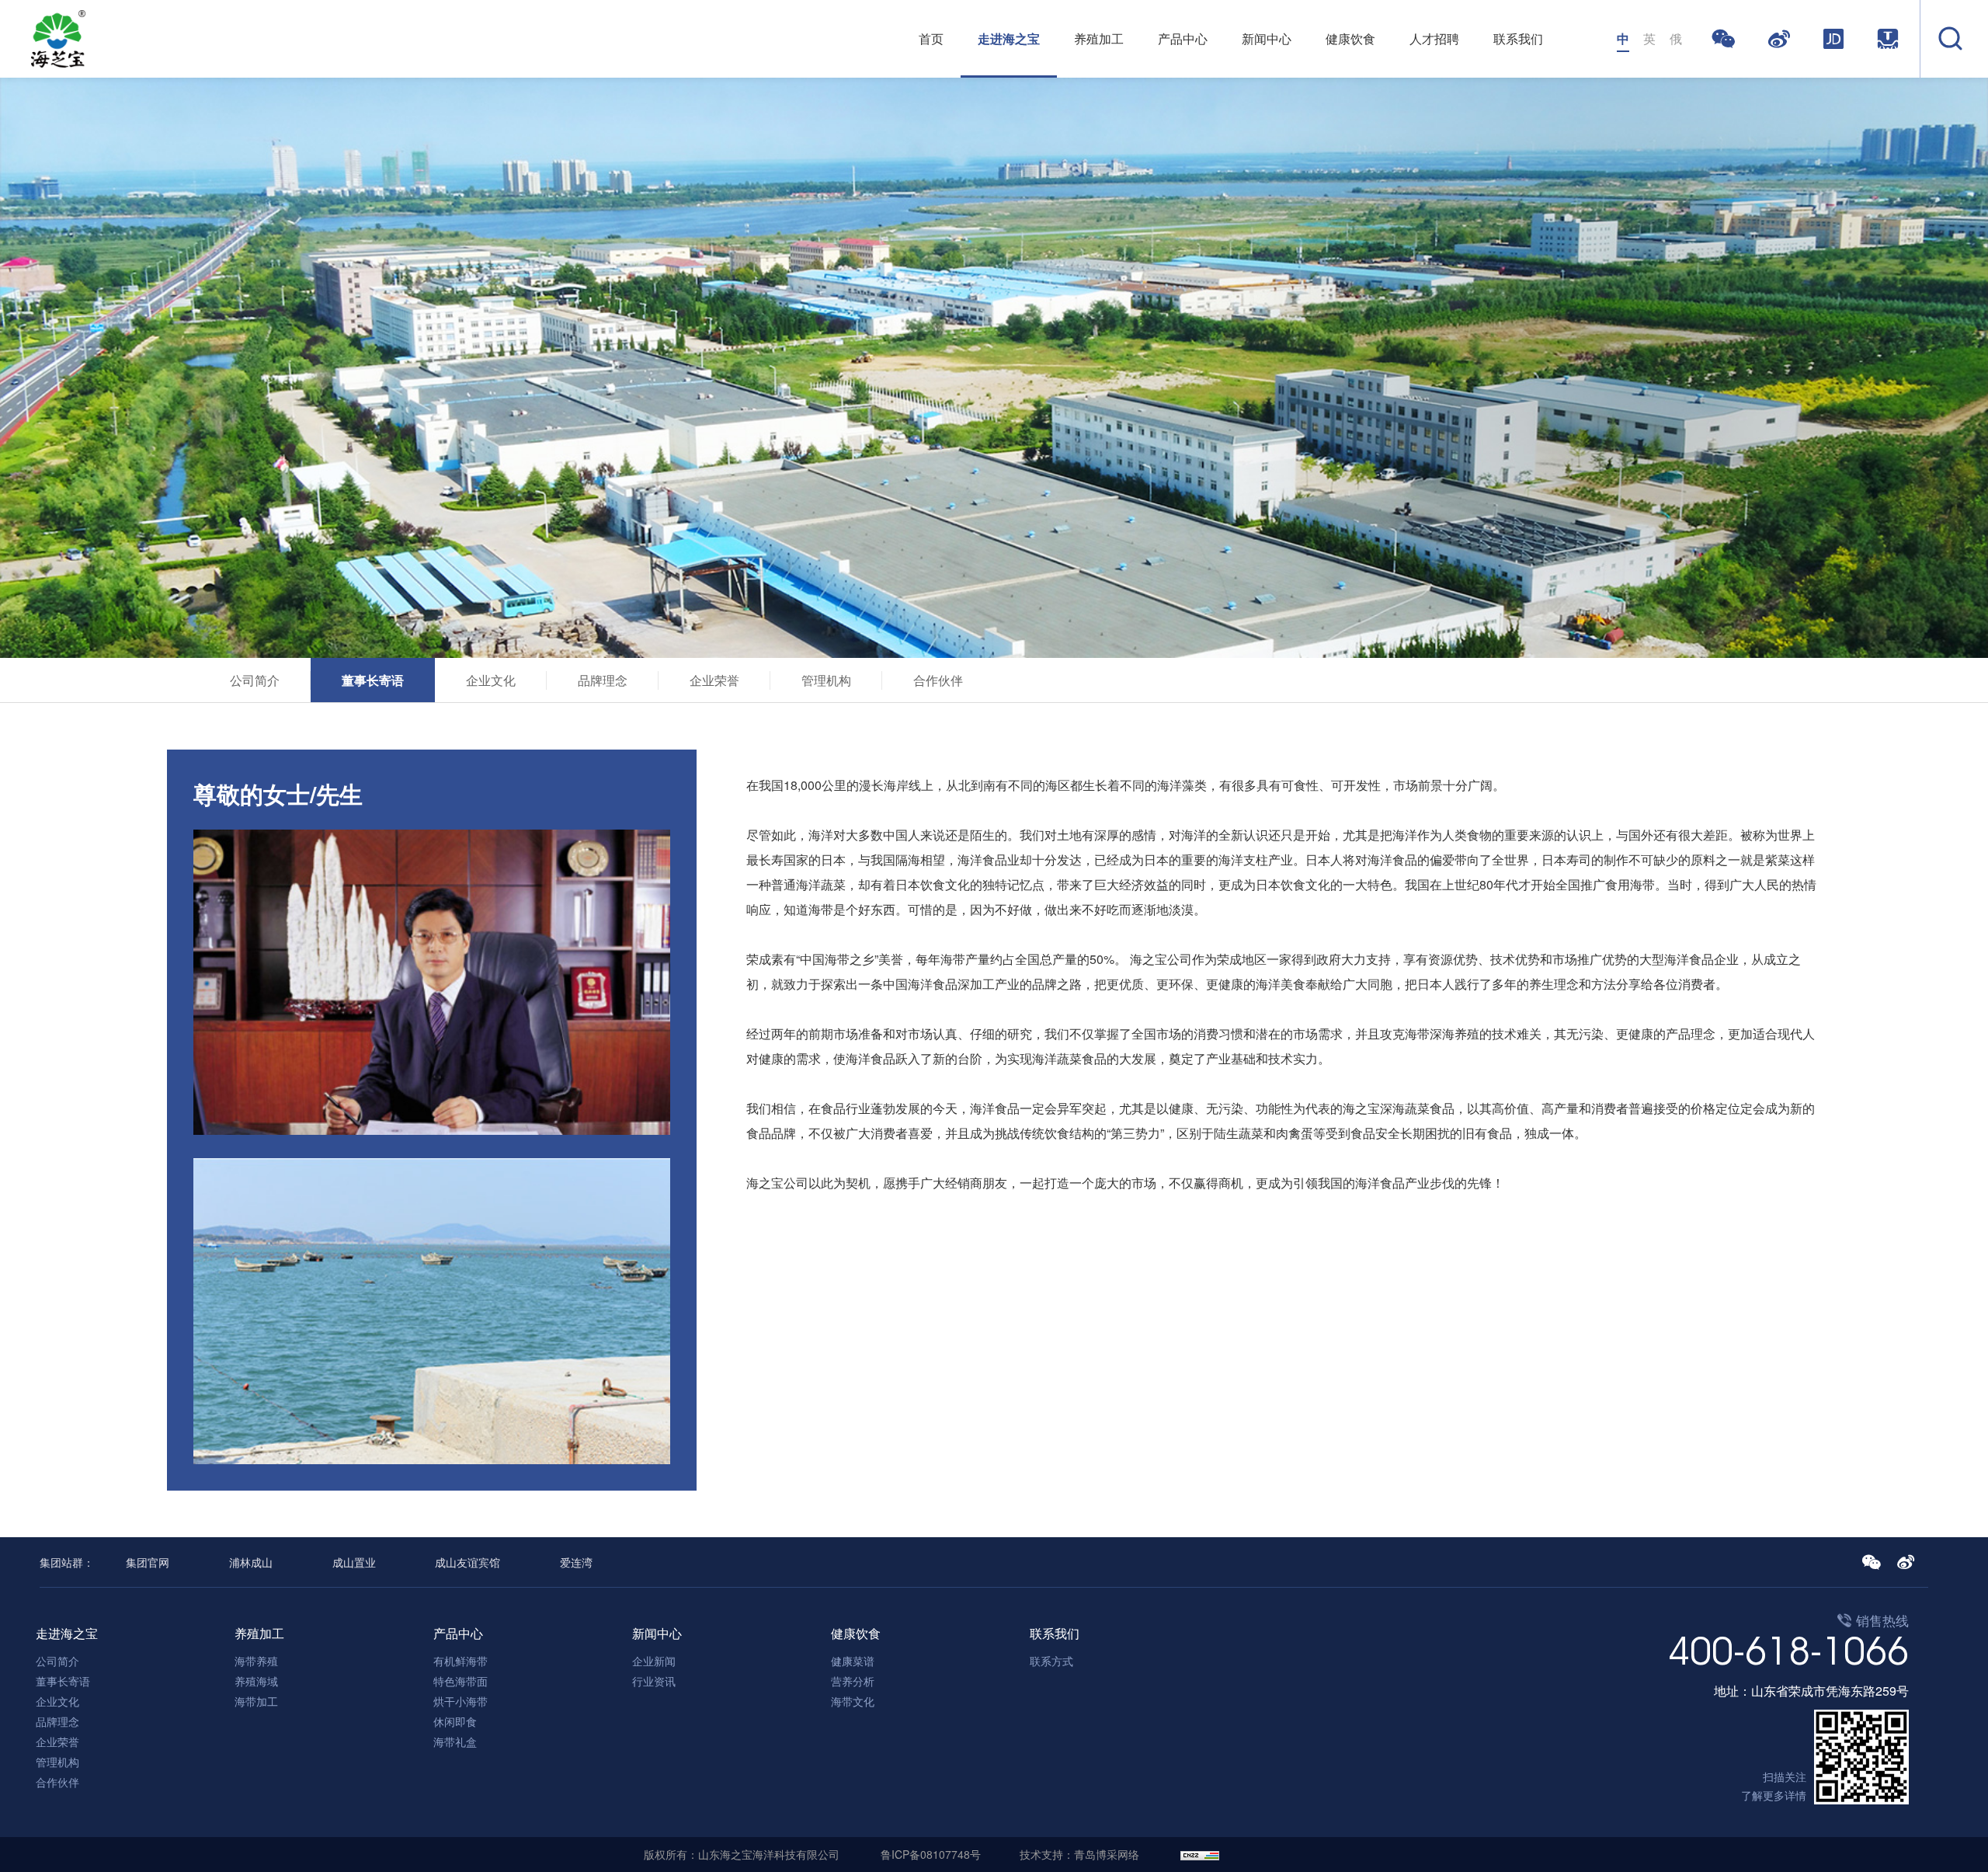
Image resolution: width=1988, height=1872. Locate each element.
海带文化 (853, 1701)
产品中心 (1183, 38)
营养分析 (853, 1681)
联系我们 (1518, 38)
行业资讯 (654, 1681)
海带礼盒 (455, 1742)
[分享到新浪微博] (1783, 39)
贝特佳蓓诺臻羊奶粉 (1302, 1855)
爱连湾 (576, 1562)
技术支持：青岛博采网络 (1079, 1854)
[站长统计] (1200, 1854)
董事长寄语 (373, 680)
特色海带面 (461, 1681)
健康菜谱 (853, 1661)
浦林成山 (251, 1562)
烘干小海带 (461, 1701)
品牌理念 (603, 680)
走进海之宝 (1009, 38)
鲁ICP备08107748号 (931, 1854)
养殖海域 (256, 1681)
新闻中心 (1267, 38)
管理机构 (826, 680)
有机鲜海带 (461, 1661)
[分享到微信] (1727, 39)
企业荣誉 (714, 680)
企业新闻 (654, 1661)
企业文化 (491, 680)
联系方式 (1051, 1661)
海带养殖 (256, 1661)
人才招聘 (1434, 38)
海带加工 (256, 1701)
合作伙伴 (938, 680)
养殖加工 (1099, 38)
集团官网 (148, 1562)
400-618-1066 (1788, 1651)
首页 (931, 38)
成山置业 (354, 1562)
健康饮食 (1350, 38)
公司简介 (255, 680)
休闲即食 (455, 1721)
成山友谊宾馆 (467, 1562)
